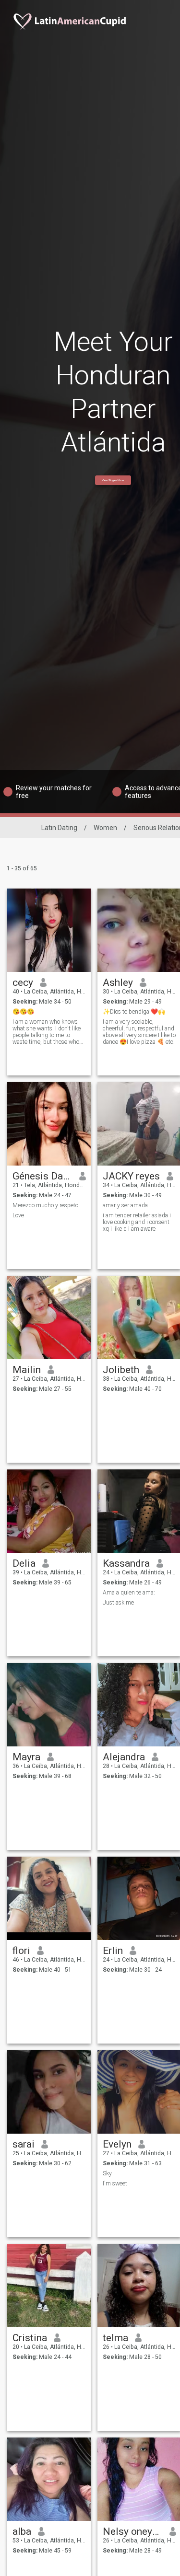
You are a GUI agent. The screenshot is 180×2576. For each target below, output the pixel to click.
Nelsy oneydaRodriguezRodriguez (133, 2531)
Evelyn (117, 2144)
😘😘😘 (23, 1012)
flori (21, 1951)
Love (18, 1215)
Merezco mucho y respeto (45, 1205)
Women (105, 828)
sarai (24, 2144)
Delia (24, 1563)
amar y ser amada (125, 1205)
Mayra (26, 1757)
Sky (107, 2173)
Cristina (30, 2338)
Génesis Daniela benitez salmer (42, 1176)
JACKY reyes (131, 1176)
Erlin (113, 1951)
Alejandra (124, 1757)
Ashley (118, 982)
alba (22, 2531)
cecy (23, 982)
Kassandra (126, 1563)
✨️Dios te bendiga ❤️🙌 (134, 1012)
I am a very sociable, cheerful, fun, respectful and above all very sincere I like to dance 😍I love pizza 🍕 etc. (139, 1032)
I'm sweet (115, 2183)
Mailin (27, 1370)
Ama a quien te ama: (129, 1593)
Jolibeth (121, 1370)
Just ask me (118, 1603)
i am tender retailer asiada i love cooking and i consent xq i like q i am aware (137, 1222)
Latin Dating (59, 828)
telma (115, 2338)
